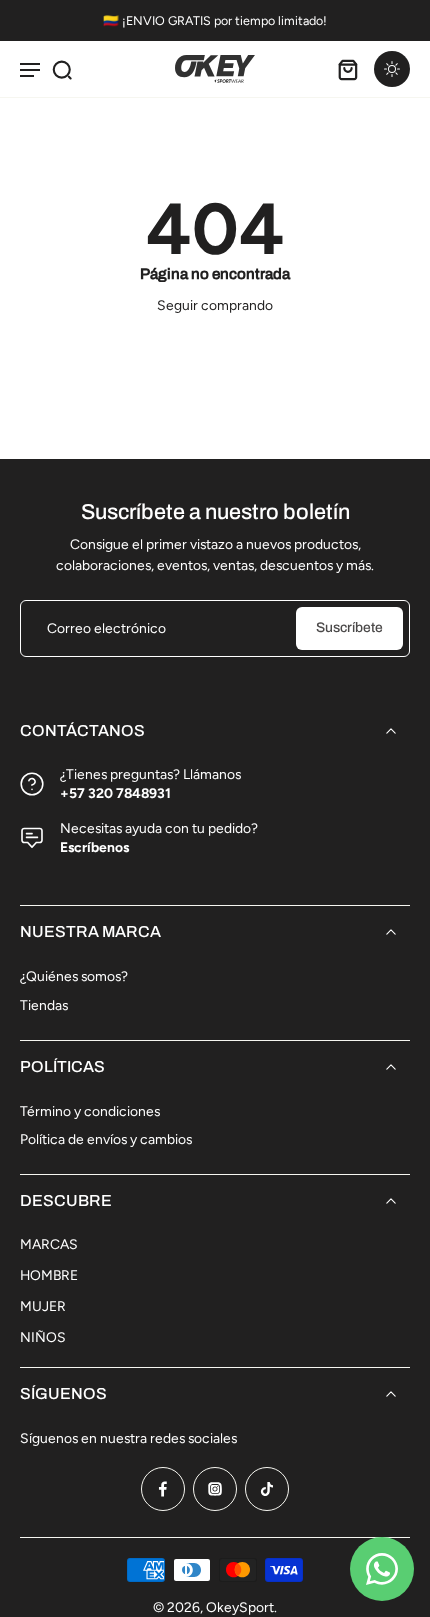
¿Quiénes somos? (74, 976)
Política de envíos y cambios (106, 1139)
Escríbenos (94, 847)
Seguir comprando (215, 305)
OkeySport (240, 1607)
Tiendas (44, 1005)
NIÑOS (43, 1337)
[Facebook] (163, 1489)
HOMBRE (49, 1275)
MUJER (43, 1306)
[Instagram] (215, 1489)
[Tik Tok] (267, 1489)
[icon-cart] (348, 69)
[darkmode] (392, 69)
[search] (62, 69)
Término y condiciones (90, 1111)
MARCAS (49, 1244)
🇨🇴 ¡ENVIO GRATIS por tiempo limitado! (215, 20)
